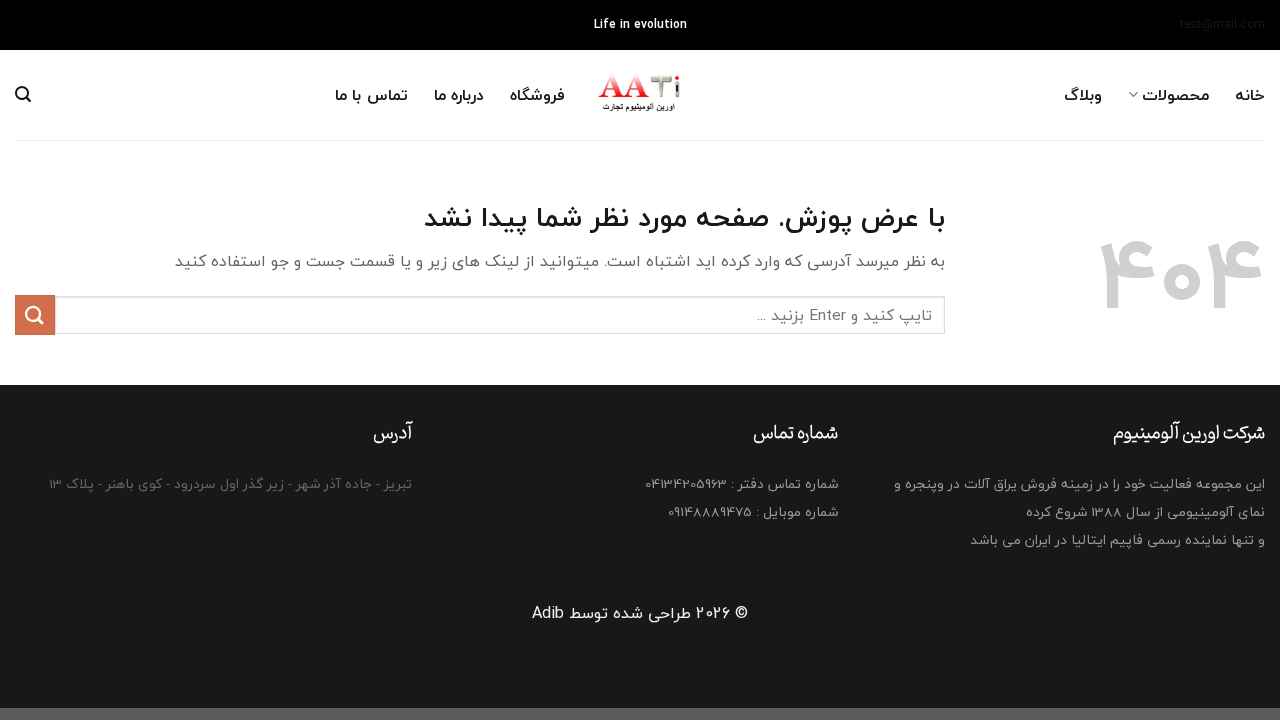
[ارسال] (35, 314)
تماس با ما (371, 95)
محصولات (1175, 95)
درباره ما (459, 95)
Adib (548, 613)
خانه (1250, 95)
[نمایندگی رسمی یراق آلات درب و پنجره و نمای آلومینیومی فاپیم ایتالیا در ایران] (640, 95)
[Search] (23, 94)
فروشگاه (537, 95)
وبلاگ (1083, 95)
